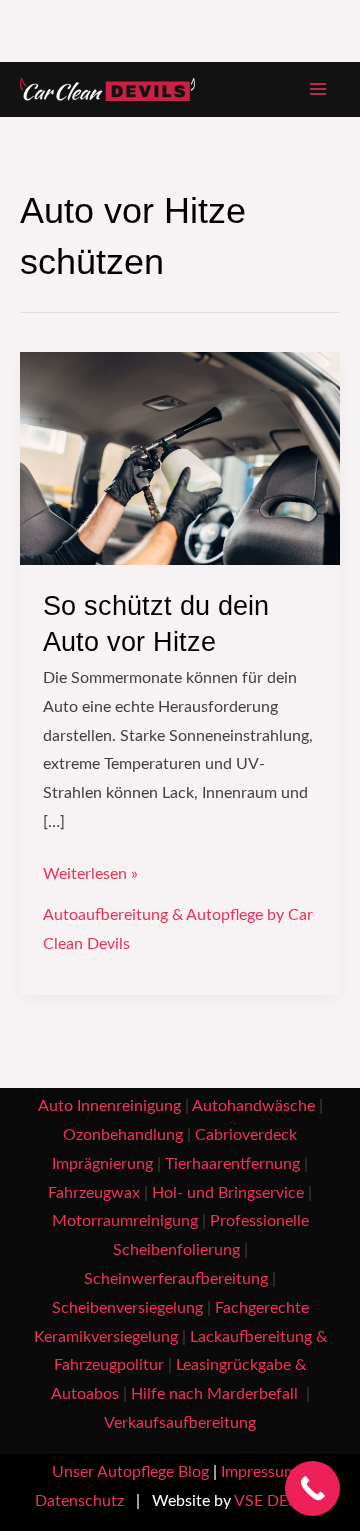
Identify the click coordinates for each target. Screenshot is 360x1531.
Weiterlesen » (90, 871)
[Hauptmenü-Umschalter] (318, 89)
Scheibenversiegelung (127, 1308)
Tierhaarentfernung (232, 1164)
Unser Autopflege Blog (130, 1472)
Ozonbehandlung (123, 1135)
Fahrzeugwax (94, 1193)
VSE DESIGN (279, 1501)
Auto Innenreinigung (109, 1106)
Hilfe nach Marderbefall (216, 1394)
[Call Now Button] (312, 1488)
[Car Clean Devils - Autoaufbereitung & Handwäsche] (107, 90)
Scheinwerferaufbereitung (176, 1279)
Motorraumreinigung (125, 1221)
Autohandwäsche (253, 1106)
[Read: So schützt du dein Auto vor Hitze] (180, 457)
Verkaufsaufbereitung (180, 1423)
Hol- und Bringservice (228, 1193)
